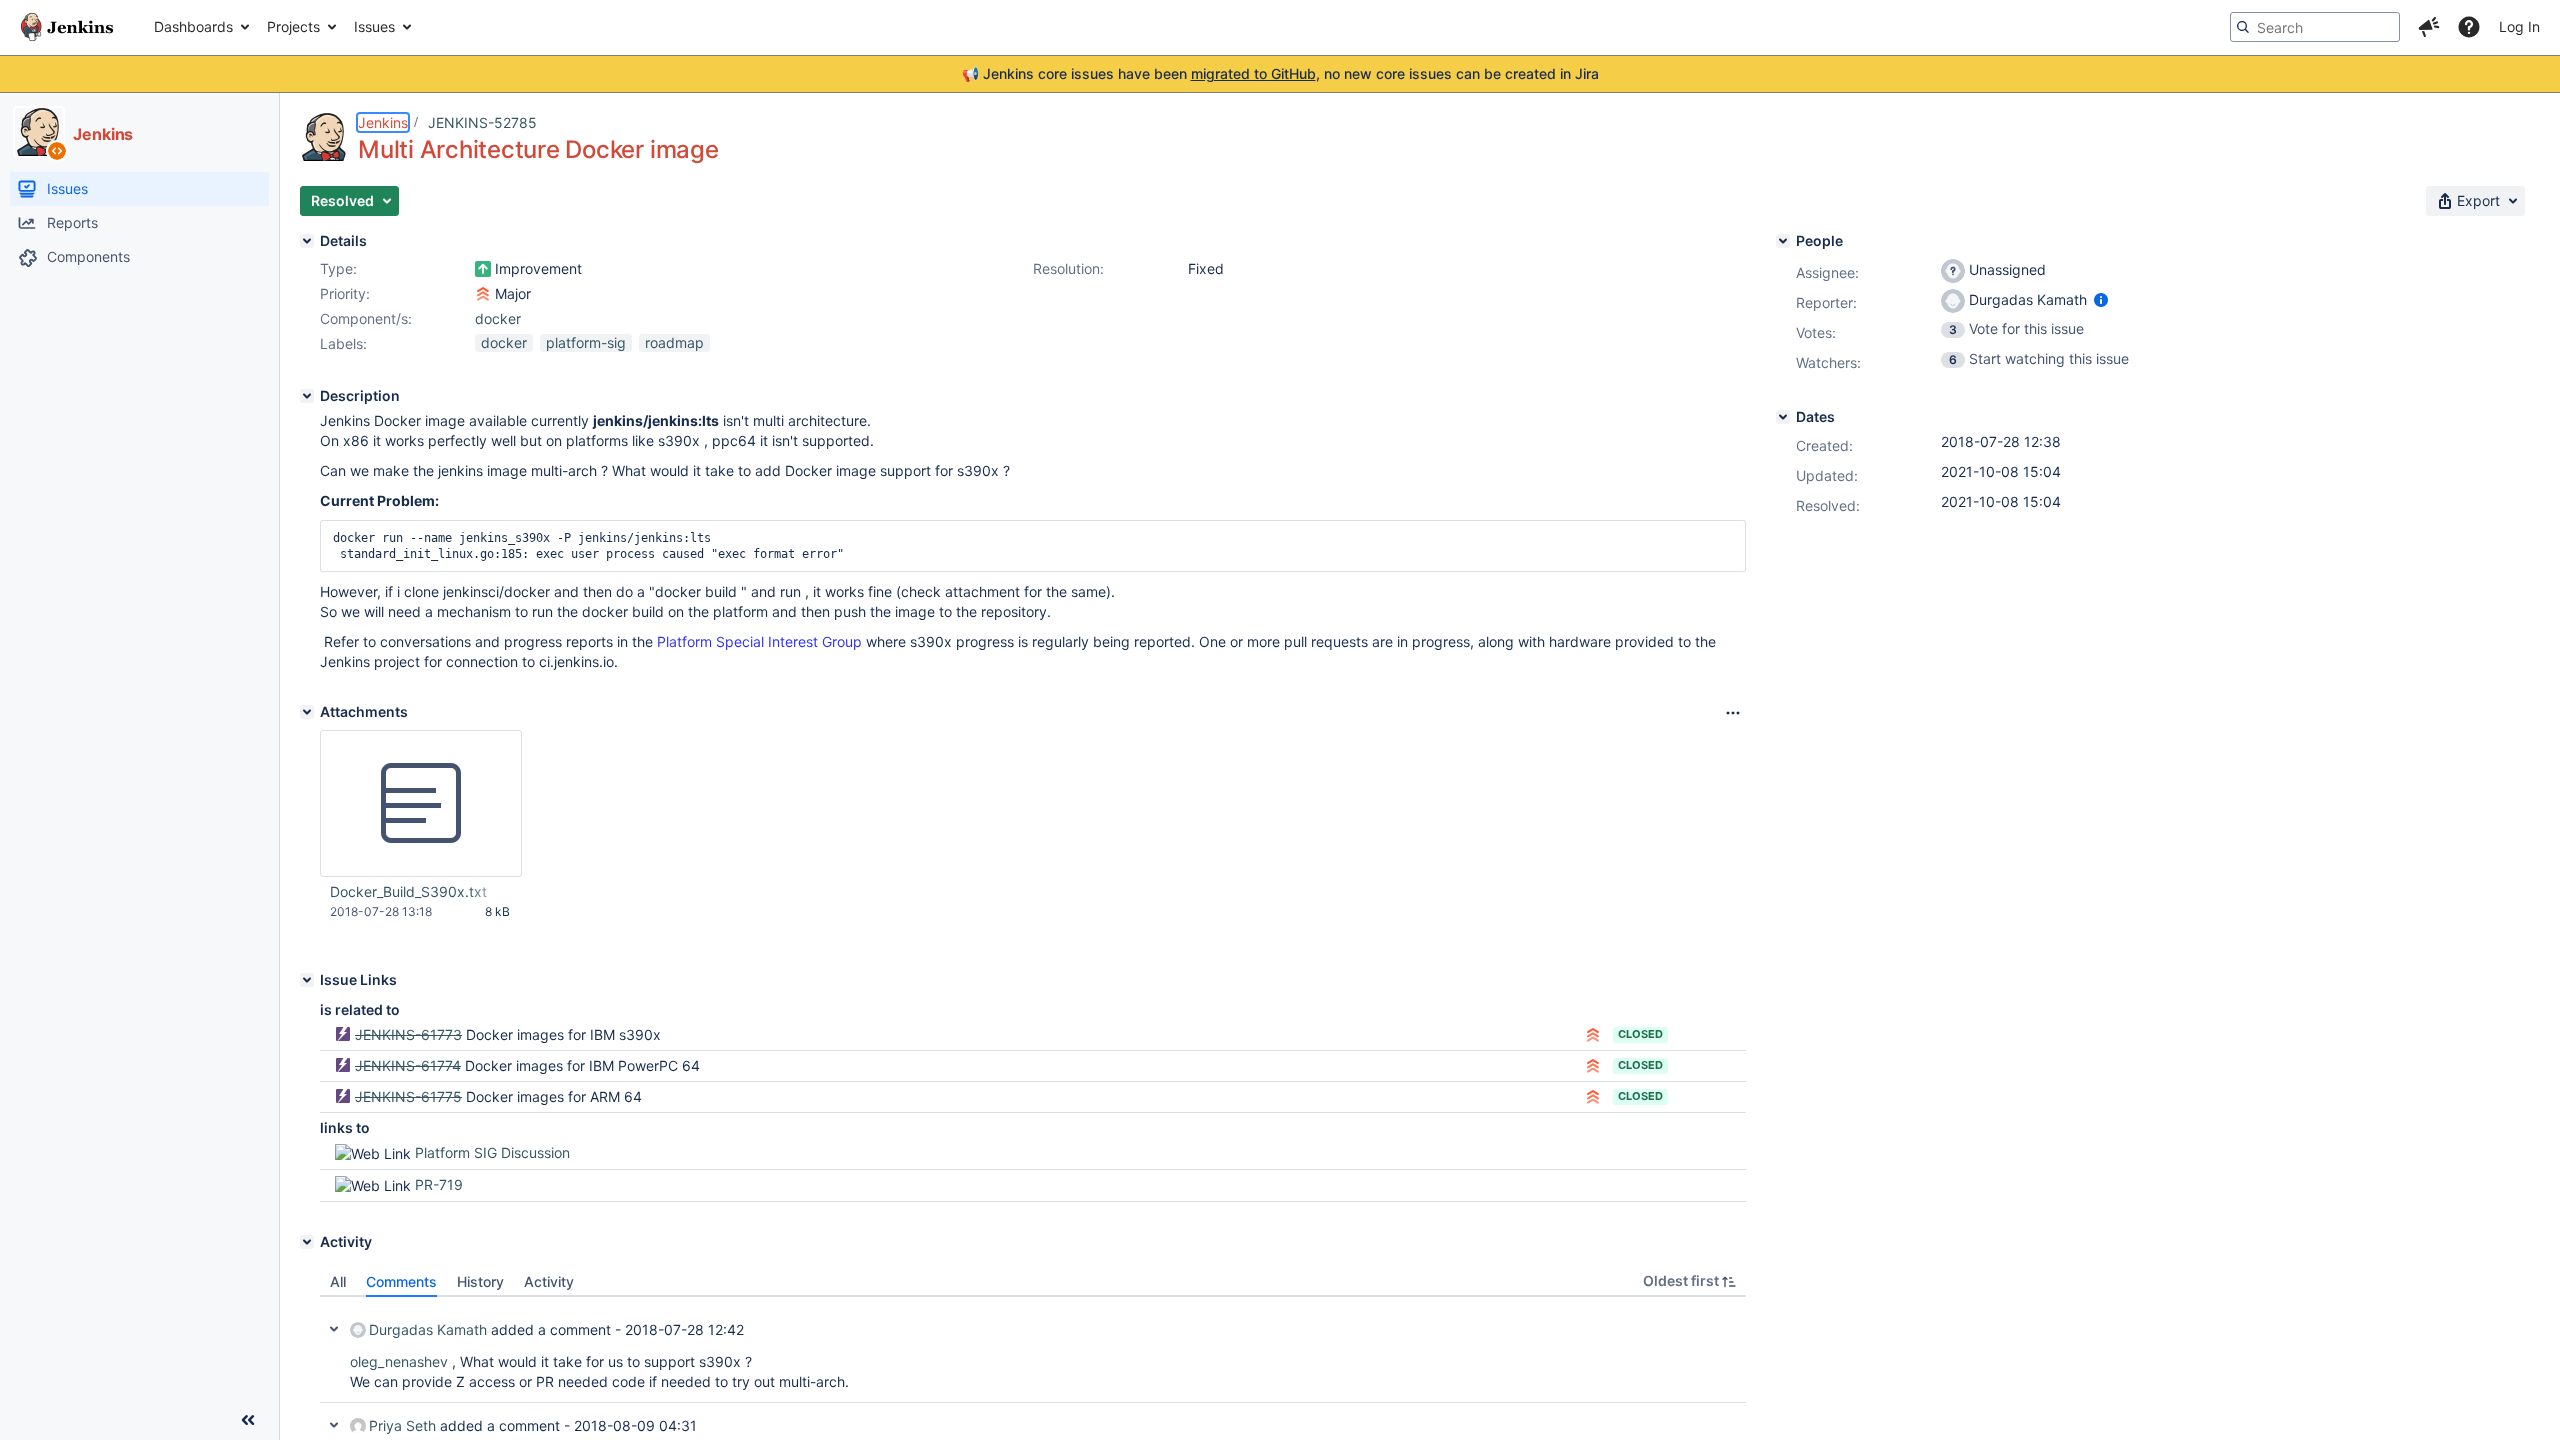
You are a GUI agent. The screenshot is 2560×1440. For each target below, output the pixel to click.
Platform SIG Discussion (492, 1152)
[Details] (307, 241)
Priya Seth (402, 1425)
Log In (2519, 26)
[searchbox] (2315, 27)
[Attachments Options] (1733, 713)
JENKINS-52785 (482, 122)
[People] (1783, 241)
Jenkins (383, 122)
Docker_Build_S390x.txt (408, 891)
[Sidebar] (248, 1420)
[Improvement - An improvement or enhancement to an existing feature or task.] (483, 269)
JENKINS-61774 (408, 1065)
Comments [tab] (401, 1281)
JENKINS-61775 (408, 1096)
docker (498, 318)
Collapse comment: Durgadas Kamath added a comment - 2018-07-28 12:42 (334, 1329)
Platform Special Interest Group (759, 641)
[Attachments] (307, 712)
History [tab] (480, 1281)
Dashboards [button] (193, 26)
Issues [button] (374, 26)
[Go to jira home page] (67, 27)
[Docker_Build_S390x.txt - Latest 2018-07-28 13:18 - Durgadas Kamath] (421, 804)
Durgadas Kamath (428, 1329)
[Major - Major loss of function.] (483, 294)
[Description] (307, 396)
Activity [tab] (549, 1281)
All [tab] (338, 1281)
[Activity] (307, 1242)
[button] (2429, 27)
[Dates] (1783, 417)
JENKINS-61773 (408, 1034)
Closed (1640, 1034)
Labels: (343, 343)
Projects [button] (293, 26)
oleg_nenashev (399, 1361)
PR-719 (439, 1184)
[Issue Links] (307, 980)
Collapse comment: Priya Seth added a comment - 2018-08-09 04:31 (334, 1425)
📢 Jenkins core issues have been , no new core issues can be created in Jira (1280, 73)
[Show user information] (2101, 299)
